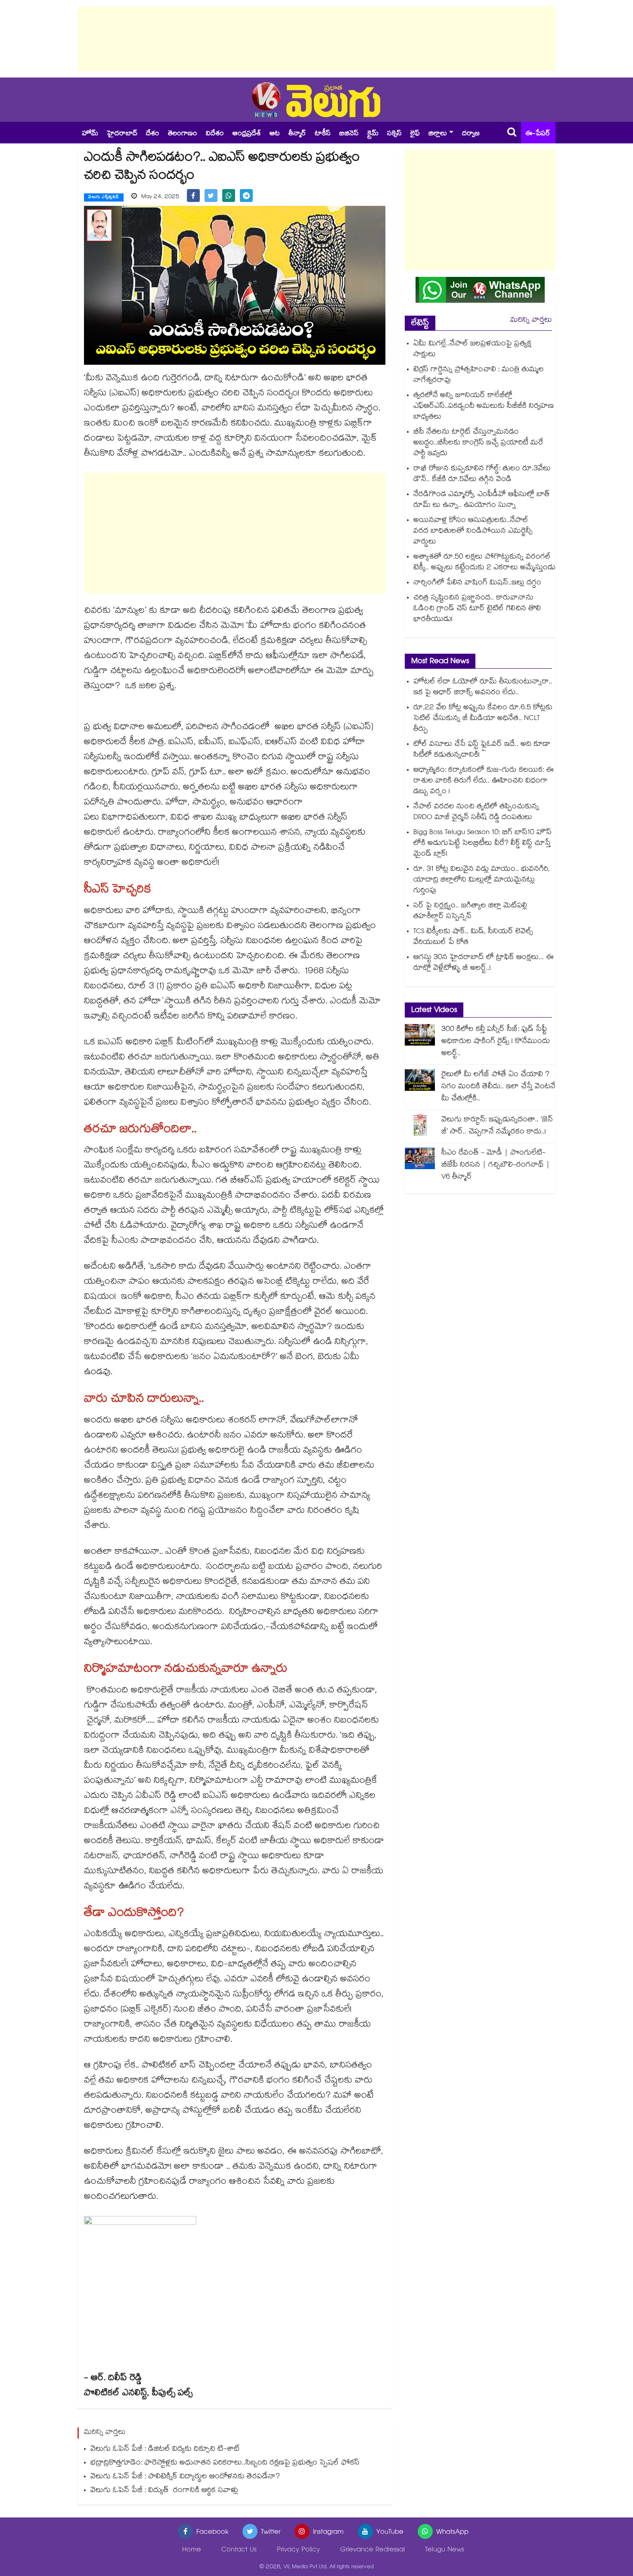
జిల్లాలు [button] (438, 134)
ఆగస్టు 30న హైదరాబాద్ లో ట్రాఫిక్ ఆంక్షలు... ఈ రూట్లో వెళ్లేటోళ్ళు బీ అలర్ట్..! (484, 963)
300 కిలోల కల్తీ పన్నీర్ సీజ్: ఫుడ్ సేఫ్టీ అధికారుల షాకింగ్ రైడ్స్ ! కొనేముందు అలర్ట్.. (496, 1042)
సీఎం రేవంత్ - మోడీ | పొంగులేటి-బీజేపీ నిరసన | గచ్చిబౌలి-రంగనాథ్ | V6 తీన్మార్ (496, 1165)
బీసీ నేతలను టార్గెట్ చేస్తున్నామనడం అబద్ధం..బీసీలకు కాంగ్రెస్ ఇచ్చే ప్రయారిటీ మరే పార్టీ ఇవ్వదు (478, 443)
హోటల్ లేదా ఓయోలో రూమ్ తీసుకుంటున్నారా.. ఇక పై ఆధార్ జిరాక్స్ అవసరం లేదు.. (483, 688)
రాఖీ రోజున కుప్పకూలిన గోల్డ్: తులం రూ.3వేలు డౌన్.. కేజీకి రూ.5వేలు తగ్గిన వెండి (482, 475)
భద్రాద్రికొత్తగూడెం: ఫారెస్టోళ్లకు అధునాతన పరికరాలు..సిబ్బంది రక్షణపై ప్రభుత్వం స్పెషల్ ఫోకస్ (225, 2463)
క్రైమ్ (373, 134)
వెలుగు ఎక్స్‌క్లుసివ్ (104, 198)
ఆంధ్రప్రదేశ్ (247, 134)
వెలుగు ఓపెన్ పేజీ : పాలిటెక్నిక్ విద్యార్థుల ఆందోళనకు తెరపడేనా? (185, 2477)
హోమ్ (90, 134)
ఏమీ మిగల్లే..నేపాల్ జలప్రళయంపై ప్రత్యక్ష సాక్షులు (472, 350)
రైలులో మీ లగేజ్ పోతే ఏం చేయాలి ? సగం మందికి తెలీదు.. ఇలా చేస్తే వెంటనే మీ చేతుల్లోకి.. (498, 1087)
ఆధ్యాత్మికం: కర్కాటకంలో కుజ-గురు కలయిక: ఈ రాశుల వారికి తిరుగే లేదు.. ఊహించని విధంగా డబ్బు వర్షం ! (484, 781)
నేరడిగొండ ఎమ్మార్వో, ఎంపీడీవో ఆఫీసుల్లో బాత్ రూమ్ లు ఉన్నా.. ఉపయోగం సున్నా (482, 500)
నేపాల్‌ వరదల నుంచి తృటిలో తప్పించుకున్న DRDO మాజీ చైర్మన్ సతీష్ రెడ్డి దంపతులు (476, 813)
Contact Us (239, 2550)
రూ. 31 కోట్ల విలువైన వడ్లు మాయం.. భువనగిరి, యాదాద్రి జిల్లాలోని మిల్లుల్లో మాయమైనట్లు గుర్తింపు (482, 880)
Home (192, 2550)
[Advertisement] (316, 39)
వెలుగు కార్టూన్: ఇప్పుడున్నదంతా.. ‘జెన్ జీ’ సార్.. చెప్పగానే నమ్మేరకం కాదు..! (497, 1126)
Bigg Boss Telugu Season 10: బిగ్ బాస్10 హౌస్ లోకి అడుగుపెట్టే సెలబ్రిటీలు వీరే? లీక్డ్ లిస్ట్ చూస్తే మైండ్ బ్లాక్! (483, 844)
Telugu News (445, 2550)
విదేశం (215, 134)
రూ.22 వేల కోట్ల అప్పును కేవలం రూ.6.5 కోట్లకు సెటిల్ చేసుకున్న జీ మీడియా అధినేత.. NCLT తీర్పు (483, 719)
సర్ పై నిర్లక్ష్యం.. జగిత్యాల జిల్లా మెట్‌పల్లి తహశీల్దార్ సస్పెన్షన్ (470, 912)
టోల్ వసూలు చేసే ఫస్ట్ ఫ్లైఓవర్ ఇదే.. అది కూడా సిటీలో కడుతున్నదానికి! (482, 750)
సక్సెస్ (394, 134)
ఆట (275, 134)
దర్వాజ (471, 134)
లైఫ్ (415, 134)
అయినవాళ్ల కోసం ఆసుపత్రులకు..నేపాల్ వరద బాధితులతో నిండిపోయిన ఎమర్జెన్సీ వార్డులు (473, 532)
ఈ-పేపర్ (538, 134)
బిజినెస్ (349, 134)
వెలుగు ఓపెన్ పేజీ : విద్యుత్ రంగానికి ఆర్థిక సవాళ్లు (164, 2491)
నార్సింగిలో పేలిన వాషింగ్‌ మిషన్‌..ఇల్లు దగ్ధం (477, 583)
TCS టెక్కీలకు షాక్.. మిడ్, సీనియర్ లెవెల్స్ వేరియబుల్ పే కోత (473, 937)
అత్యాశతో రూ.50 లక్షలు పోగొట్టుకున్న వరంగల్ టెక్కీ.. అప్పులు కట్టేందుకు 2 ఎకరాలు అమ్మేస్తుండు (484, 563)
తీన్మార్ (297, 134)
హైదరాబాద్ (122, 134)
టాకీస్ (323, 134)
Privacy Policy (298, 2550)
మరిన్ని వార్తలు (531, 321)
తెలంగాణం (183, 134)
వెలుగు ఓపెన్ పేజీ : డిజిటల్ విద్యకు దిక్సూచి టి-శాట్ (165, 2450)
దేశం (153, 134)
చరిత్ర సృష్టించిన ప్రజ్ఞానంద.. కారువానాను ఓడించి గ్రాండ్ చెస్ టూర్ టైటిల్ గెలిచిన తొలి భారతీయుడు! (477, 609)
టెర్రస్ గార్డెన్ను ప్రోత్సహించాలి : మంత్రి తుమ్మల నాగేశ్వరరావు (479, 376)
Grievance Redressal (372, 2550)
